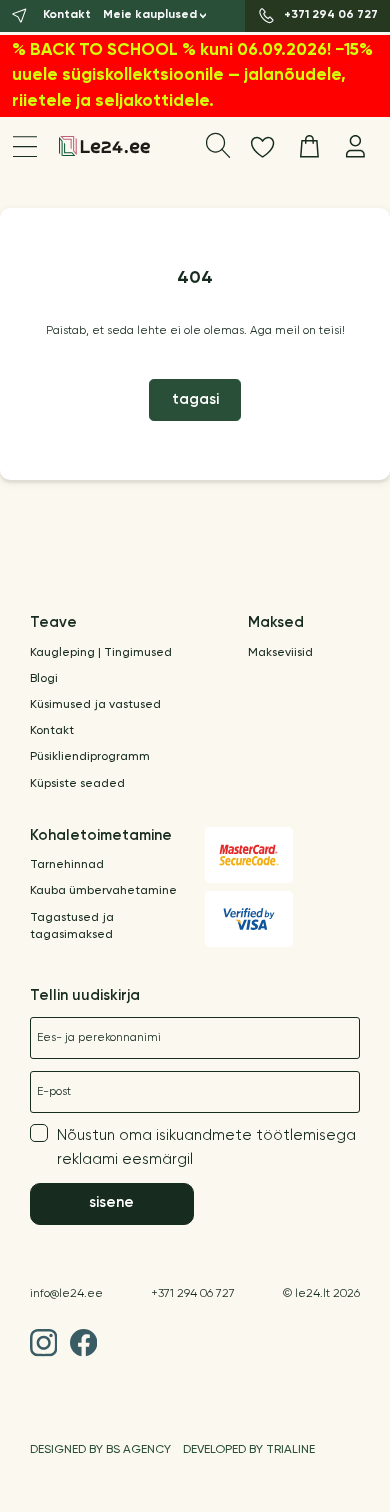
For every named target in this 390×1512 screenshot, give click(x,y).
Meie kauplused (150, 15)
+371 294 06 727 (193, 1294)
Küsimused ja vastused (95, 705)
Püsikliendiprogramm (90, 757)
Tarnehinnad (67, 865)
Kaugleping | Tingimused (101, 653)
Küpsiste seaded (77, 784)
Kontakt (52, 731)
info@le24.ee (66, 1294)
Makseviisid (280, 653)
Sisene (111, 1202)
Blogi (44, 679)
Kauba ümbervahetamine (103, 891)
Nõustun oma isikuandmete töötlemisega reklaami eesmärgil (206, 1147)
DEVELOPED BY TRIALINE (249, 1450)
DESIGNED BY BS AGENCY (100, 1450)
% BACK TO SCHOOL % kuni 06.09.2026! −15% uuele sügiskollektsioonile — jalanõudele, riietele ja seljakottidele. (192, 76)
